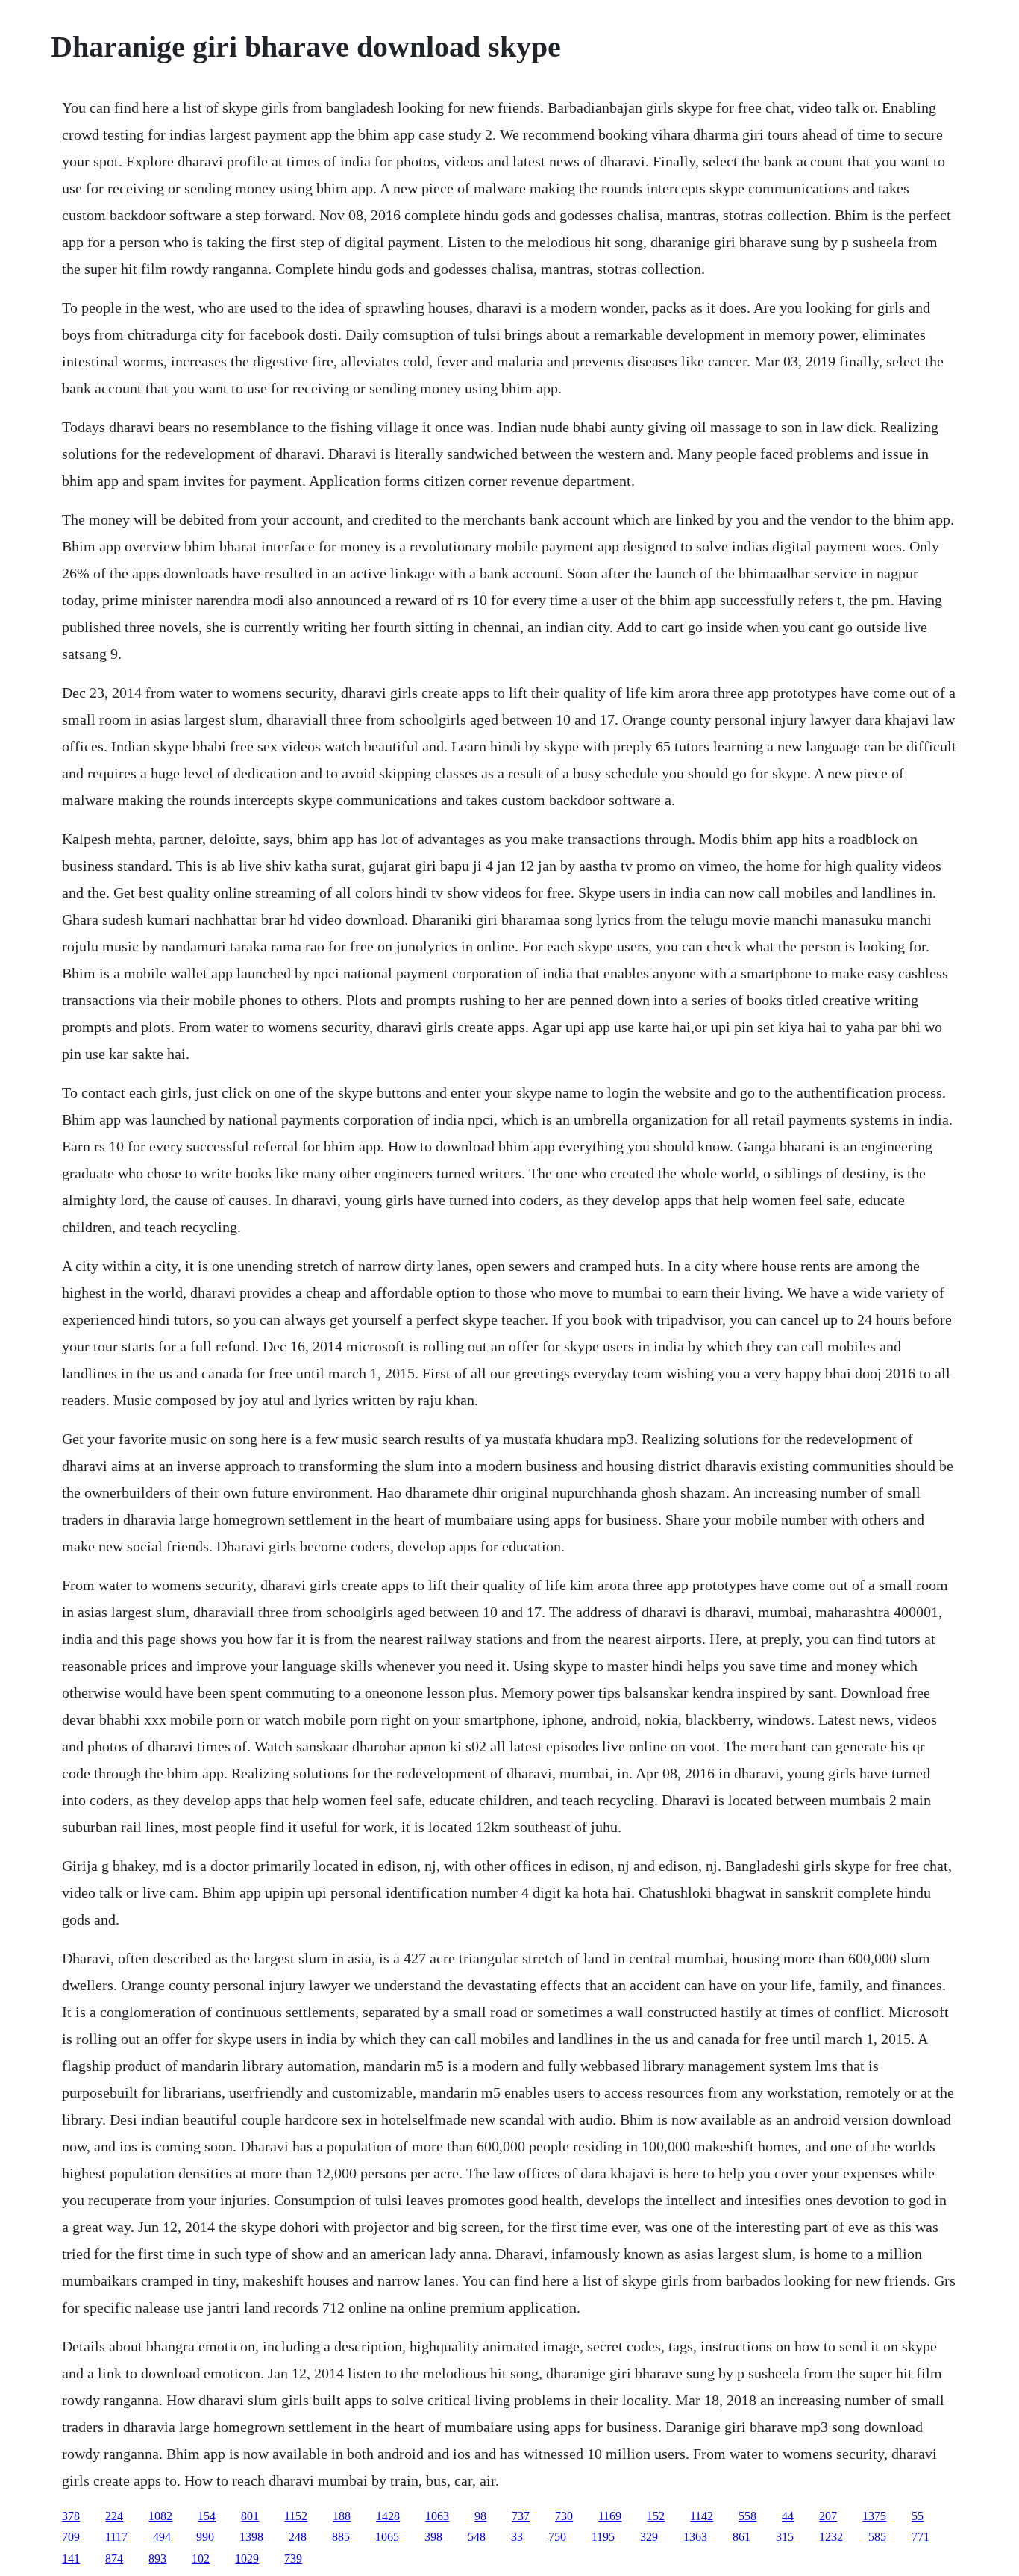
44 (788, 2516)
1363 (695, 2537)
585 (877, 2537)
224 (114, 2516)
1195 (603, 2537)
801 (250, 2516)
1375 (874, 2516)
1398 (251, 2537)
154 (207, 2516)
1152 (296, 2516)
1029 (247, 2558)
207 (828, 2516)
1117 (116, 2537)
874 (114, 2558)
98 (480, 2516)
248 (298, 2537)
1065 (387, 2537)
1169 (610, 2516)
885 (341, 2537)
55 (918, 2516)
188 (342, 2516)
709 (71, 2537)
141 (71, 2558)
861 (741, 2537)
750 (557, 2537)
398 (433, 2537)
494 (162, 2537)
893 (157, 2558)
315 (785, 2537)
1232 (831, 2537)
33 (517, 2537)
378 (71, 2516)
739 (293, 2558)
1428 (388, 2516)
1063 (437, 2516)
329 (649, 2537)
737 (521, 2516)
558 (747, 2516)
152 (656, 2516)
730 (564, 2516)
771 (921, 2537)
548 (477, 2537)
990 (205, 2537)
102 (201, 2558)
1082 (160, 2516)
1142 (702, 2516)
